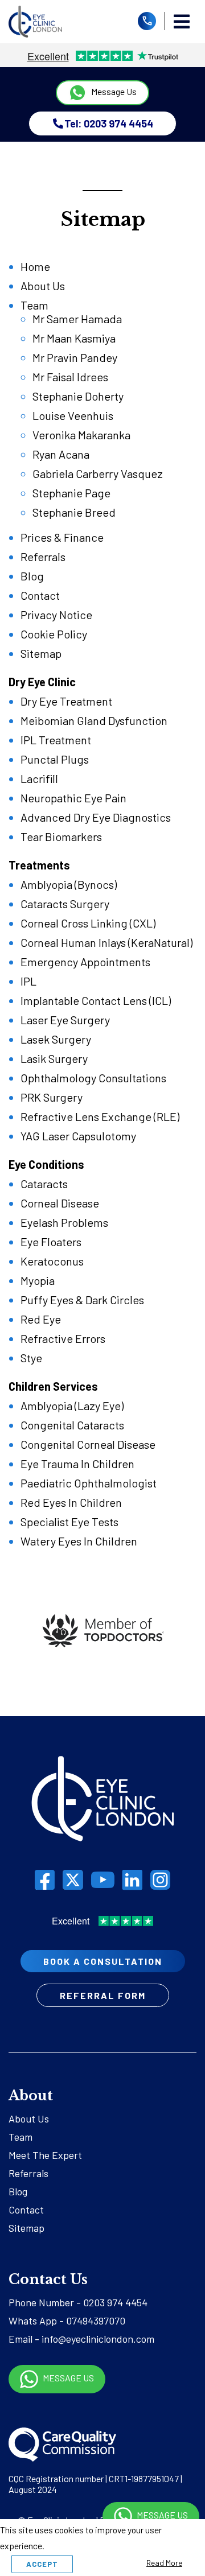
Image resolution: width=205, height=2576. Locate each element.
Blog (32, 576)
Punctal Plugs (55, 759)
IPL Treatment (56, 740)
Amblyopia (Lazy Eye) (72, 1406)
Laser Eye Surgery (65, 1020)
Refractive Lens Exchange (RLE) (100, 1116)
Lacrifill (39, 778)
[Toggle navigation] (182, 22)
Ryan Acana (61, 454)
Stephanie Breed (74, 512)
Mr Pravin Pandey (75, 357)
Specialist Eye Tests (69, 1522)
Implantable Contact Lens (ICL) (96, 1000)
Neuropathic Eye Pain (73, 798)
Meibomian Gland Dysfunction (94, 720)
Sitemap (41, 653)
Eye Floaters (51, 1242)
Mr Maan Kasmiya (74, 338)
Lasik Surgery (54, 1058)
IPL (28, 981)
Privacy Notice (56, 615)
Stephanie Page (71, 493)
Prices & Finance (62, 537)
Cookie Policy (54, 634)
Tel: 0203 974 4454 (109, 123)
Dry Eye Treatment (66, 701)
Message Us (113, 91)
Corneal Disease (60, 1203)
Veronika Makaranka (81, 435)
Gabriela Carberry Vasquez (98, 473)
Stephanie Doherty (78, 396)
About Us (43, 286)
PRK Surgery (52, 1097)
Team (34, 305)
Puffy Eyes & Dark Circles (82, 1300)
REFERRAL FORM (103, 1995)
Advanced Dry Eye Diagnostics (96, 817)
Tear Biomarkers (61, 836)
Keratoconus (52, 1261)
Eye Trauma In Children (77, 1464)
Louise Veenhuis (73, 415)
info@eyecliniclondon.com (98, 2339)
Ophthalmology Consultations (93, 1078)
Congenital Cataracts (72, 1425)
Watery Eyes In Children (79, 1541)
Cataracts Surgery (65, 904)
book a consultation (103, 1961)
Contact (40, 595)
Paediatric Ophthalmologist (89, 1483)
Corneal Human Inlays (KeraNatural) (106, 942)
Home (35, 266)
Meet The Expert (45, 2155)
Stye (31, 1358)
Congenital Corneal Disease (88, 1444)
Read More (164, 2563)
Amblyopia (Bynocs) (69, 884)
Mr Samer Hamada (77, 319)
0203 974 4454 (115, 2302)
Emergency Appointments (85, 962)
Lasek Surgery (56, 1039)
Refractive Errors (63, 1338)
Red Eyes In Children (71, 1502)
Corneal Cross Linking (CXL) (88, 923)
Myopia (38, 1280)
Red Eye (41, 1319)
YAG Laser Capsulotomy (78, 1136)
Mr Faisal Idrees (70, 377)
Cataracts (44, 1184)
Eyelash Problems (64, 1222)
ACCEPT (42, 2564)
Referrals (43, 557)
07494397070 (96, 2321)
